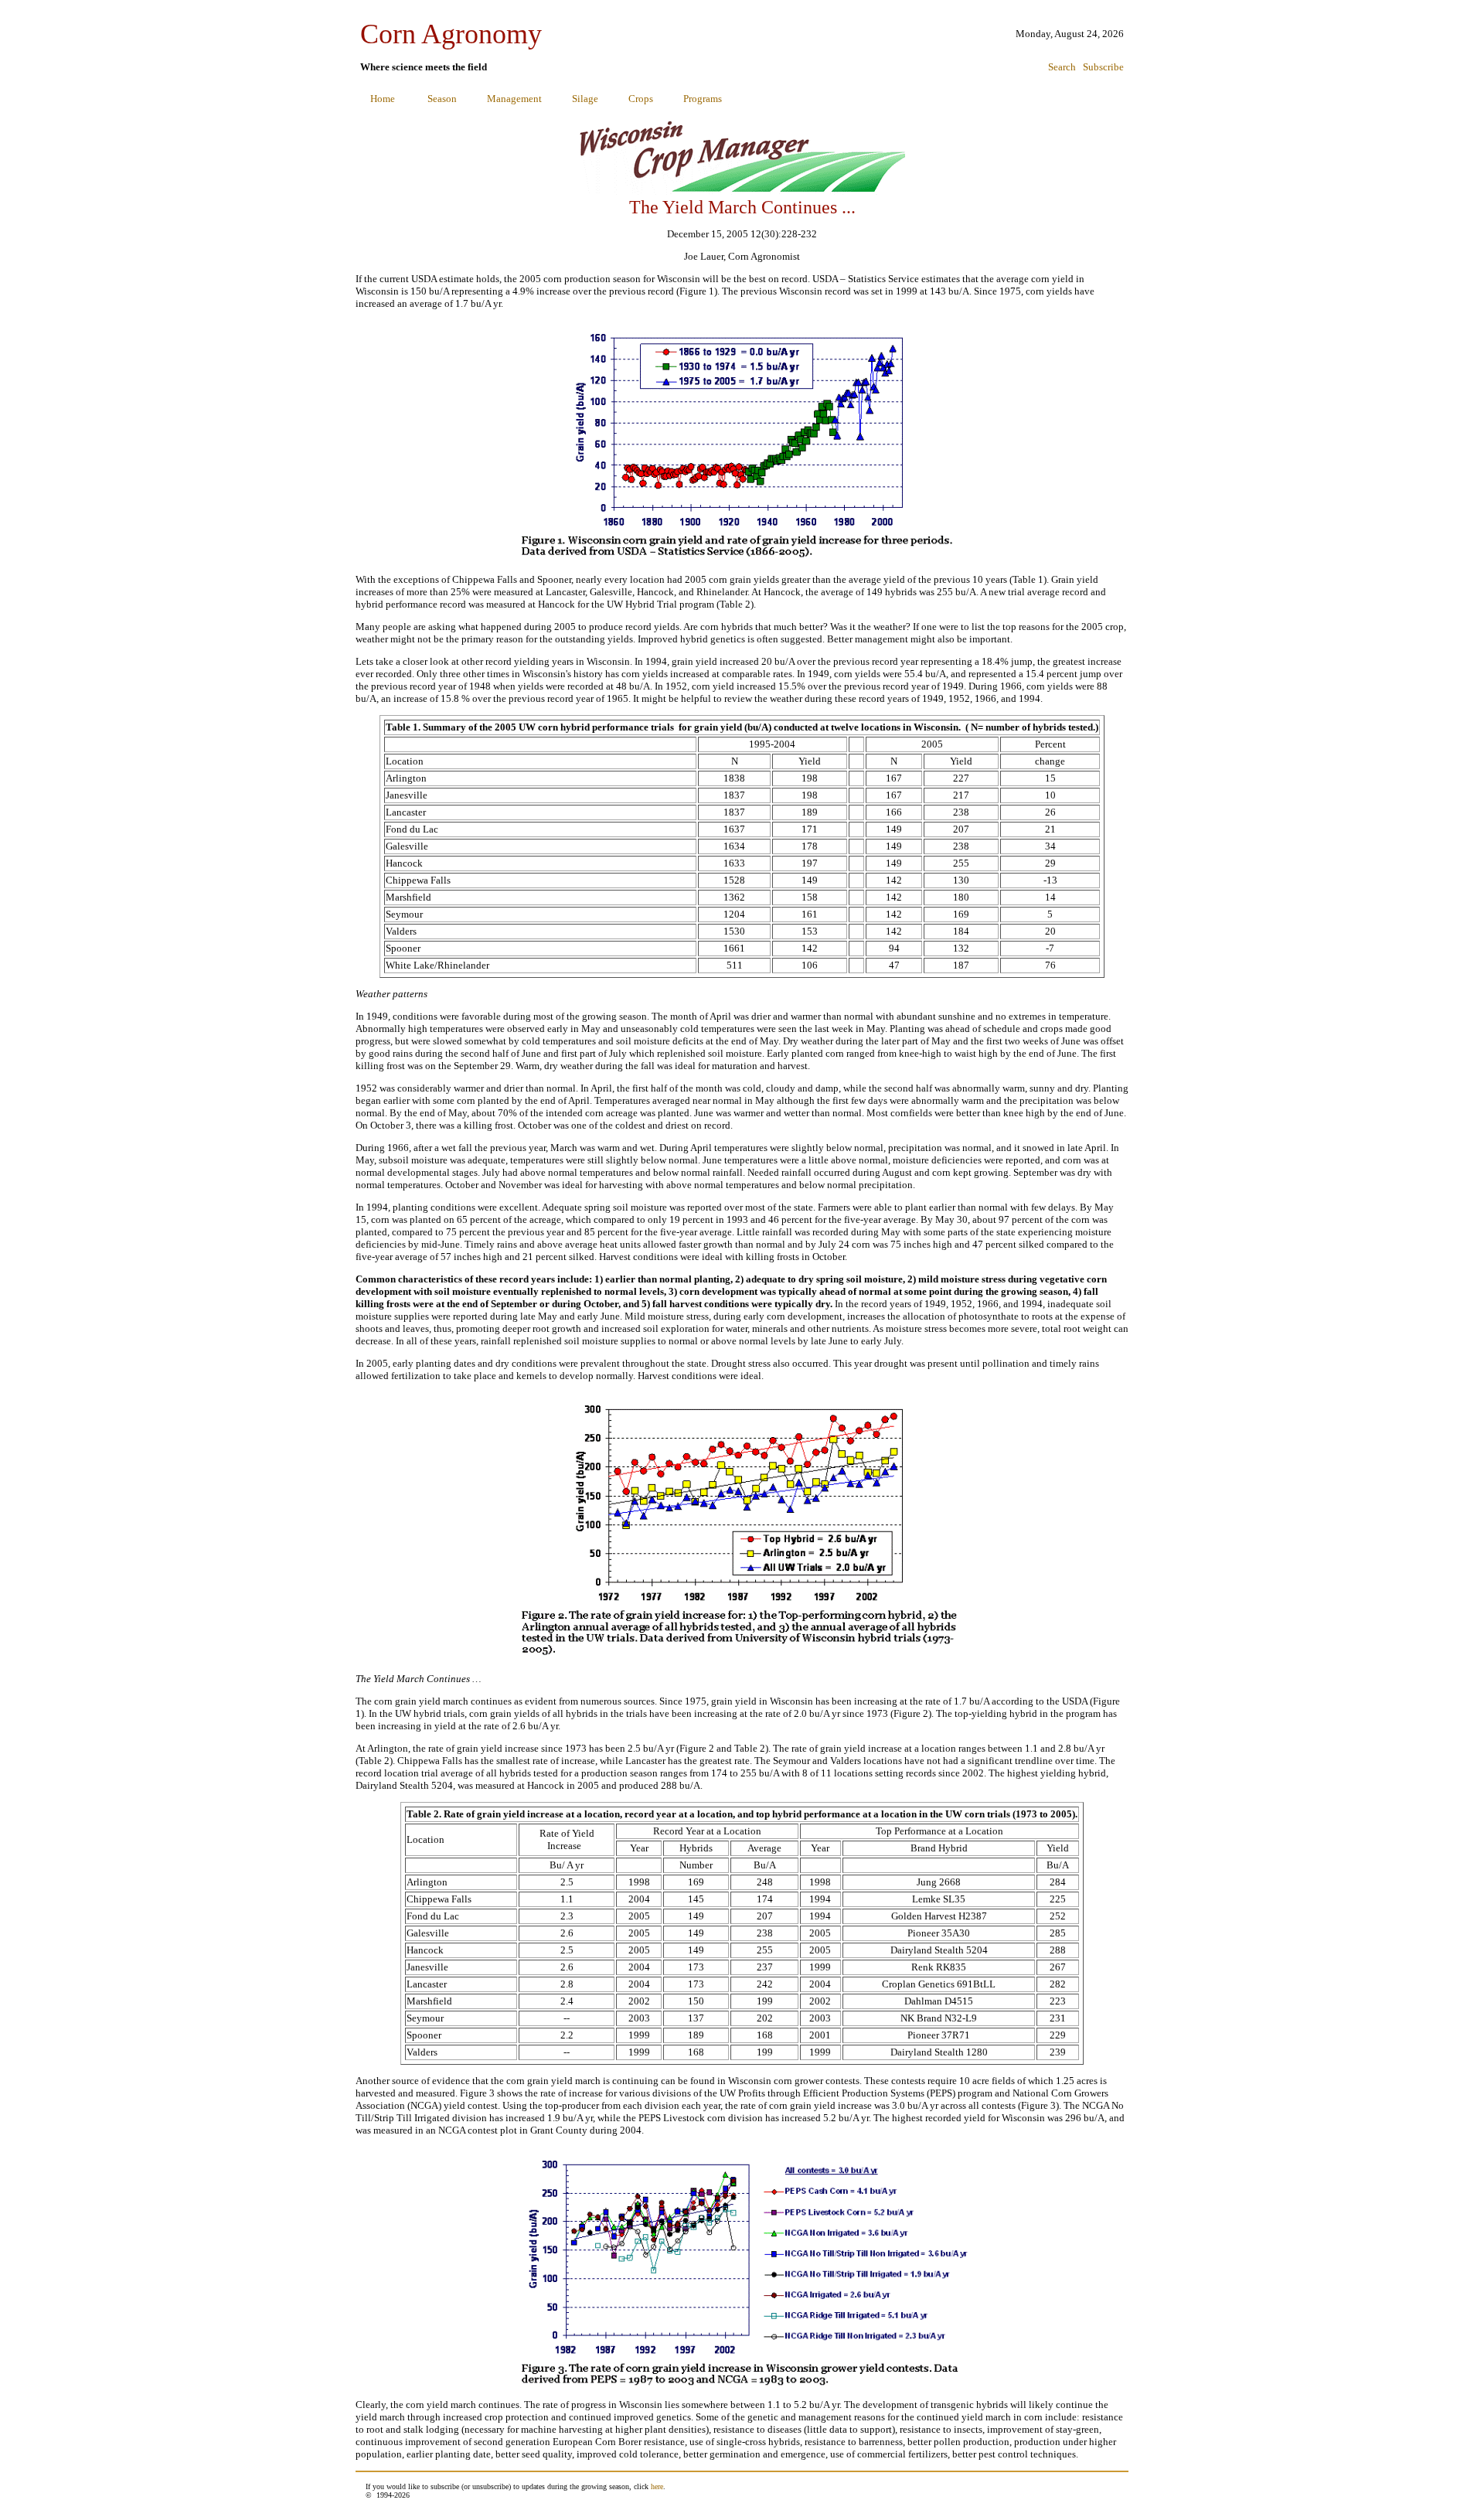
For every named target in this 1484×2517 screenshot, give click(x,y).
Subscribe (1103, 67)
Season (442, 99)
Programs (703, 99)
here (657, 2486)
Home (383, 99)
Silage (585, 99)
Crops (641, 99)
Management (514, 99)
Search (1062, 67)
